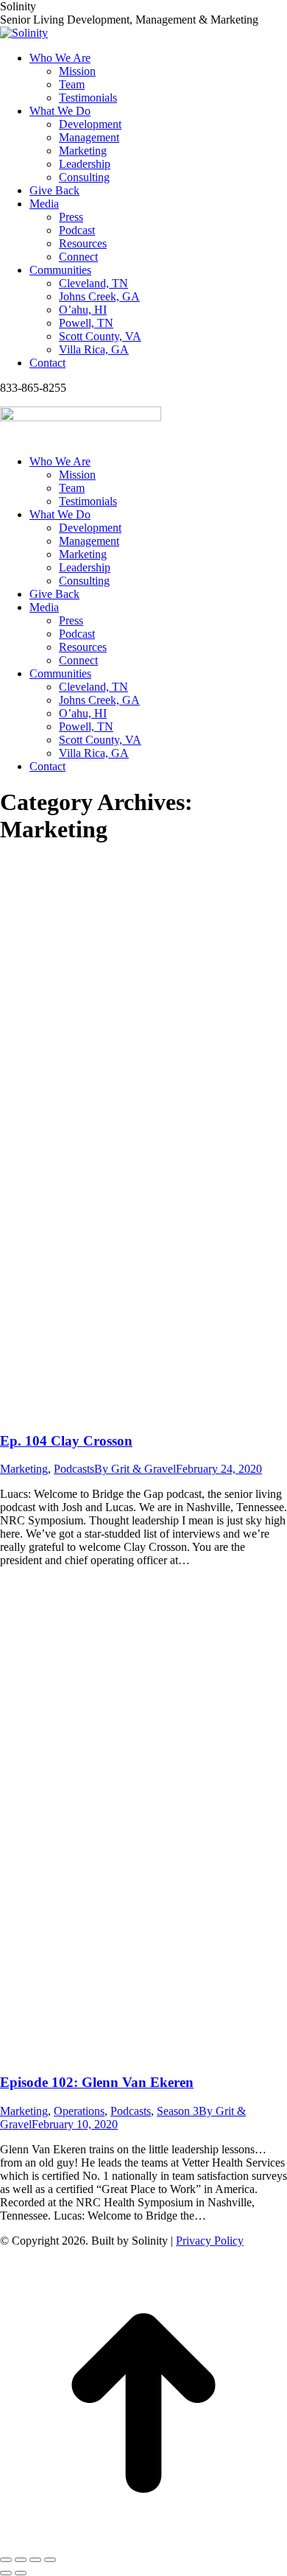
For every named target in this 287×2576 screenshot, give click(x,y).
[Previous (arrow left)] (6, 2573)
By (135, 1469)
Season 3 (178, 2111)
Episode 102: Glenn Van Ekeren (97, 2082)
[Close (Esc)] (6, 2560)
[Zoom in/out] (50, 2560)
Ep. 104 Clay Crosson (66, 1441)
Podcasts (74, 1469)
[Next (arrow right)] (21, 2573)
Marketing (24, 1469)
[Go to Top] (143, 2542)
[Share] (21, 2560)
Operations (79, 2111)
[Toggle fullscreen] (35, 2560)
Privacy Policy (210, 2241)
